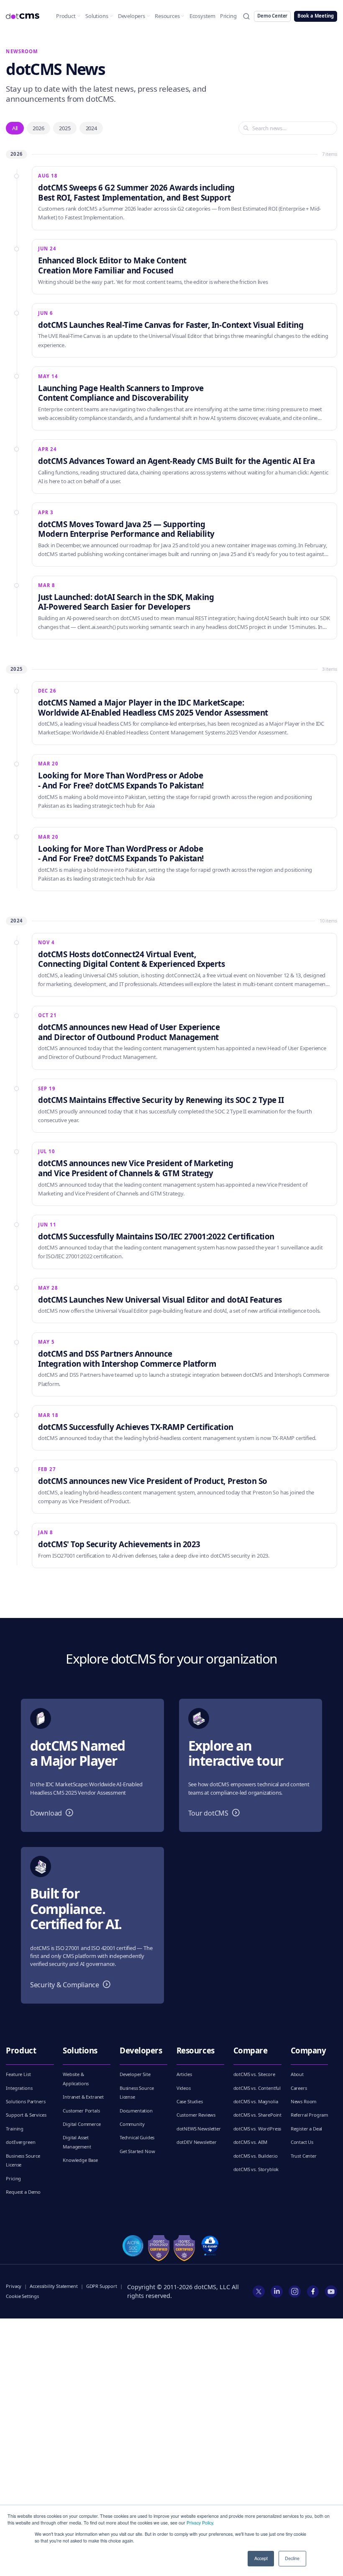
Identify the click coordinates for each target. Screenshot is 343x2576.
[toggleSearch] (246, 16)
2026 (38, 128)
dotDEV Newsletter (197, 2142)
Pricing (228, 16)
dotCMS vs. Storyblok (256, 2169)
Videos (184, 2088)
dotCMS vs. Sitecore (254, 2074)
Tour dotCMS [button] (216, 1813)
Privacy (14, 2286)
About (297, 2074)
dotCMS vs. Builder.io (256, 2156)
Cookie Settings (22, 2296)
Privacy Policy (200, 2523)
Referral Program (309, 2115)
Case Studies (190, 2101)
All (15, 128)
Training (15, 2129)
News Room (304, 2101)
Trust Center (304, 2156)
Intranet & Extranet (83, 2097)
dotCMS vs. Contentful (257, 2088)
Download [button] (54, 1813)
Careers (299, 2088)
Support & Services (26, 2115)
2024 (91, 128)
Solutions (97, 16)
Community (132, 2124)
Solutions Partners (26, 2101)
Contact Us (302, 2142)
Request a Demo (23, 2192)
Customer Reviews (196, 2115)
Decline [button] (292, 2558)
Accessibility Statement (54, 2286)
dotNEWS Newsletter (199, 2129)
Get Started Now (137, 2151)
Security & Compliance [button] (72, 1985)
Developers (132, 16)
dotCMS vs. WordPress (257, 2129)
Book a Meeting (316, 16)
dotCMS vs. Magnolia (256, 2101)
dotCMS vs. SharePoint (257, 2115)
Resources (167, 16)
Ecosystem (202, 16)
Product (66, 16)
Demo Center (272, 16)
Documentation (136, 2111)
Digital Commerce (82, 2124)
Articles (184, 2074)
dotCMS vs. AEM (251, 2142)
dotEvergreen (20, 2142)
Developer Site (135, 2074)
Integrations (19, 2088)
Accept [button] (261, 2558)
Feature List (18, 2074)
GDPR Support (102, 2286)
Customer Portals (81, 2111)
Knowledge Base (80, 2160)
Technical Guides (137, 2137)
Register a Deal (306, 2129)
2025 (65, 128)
